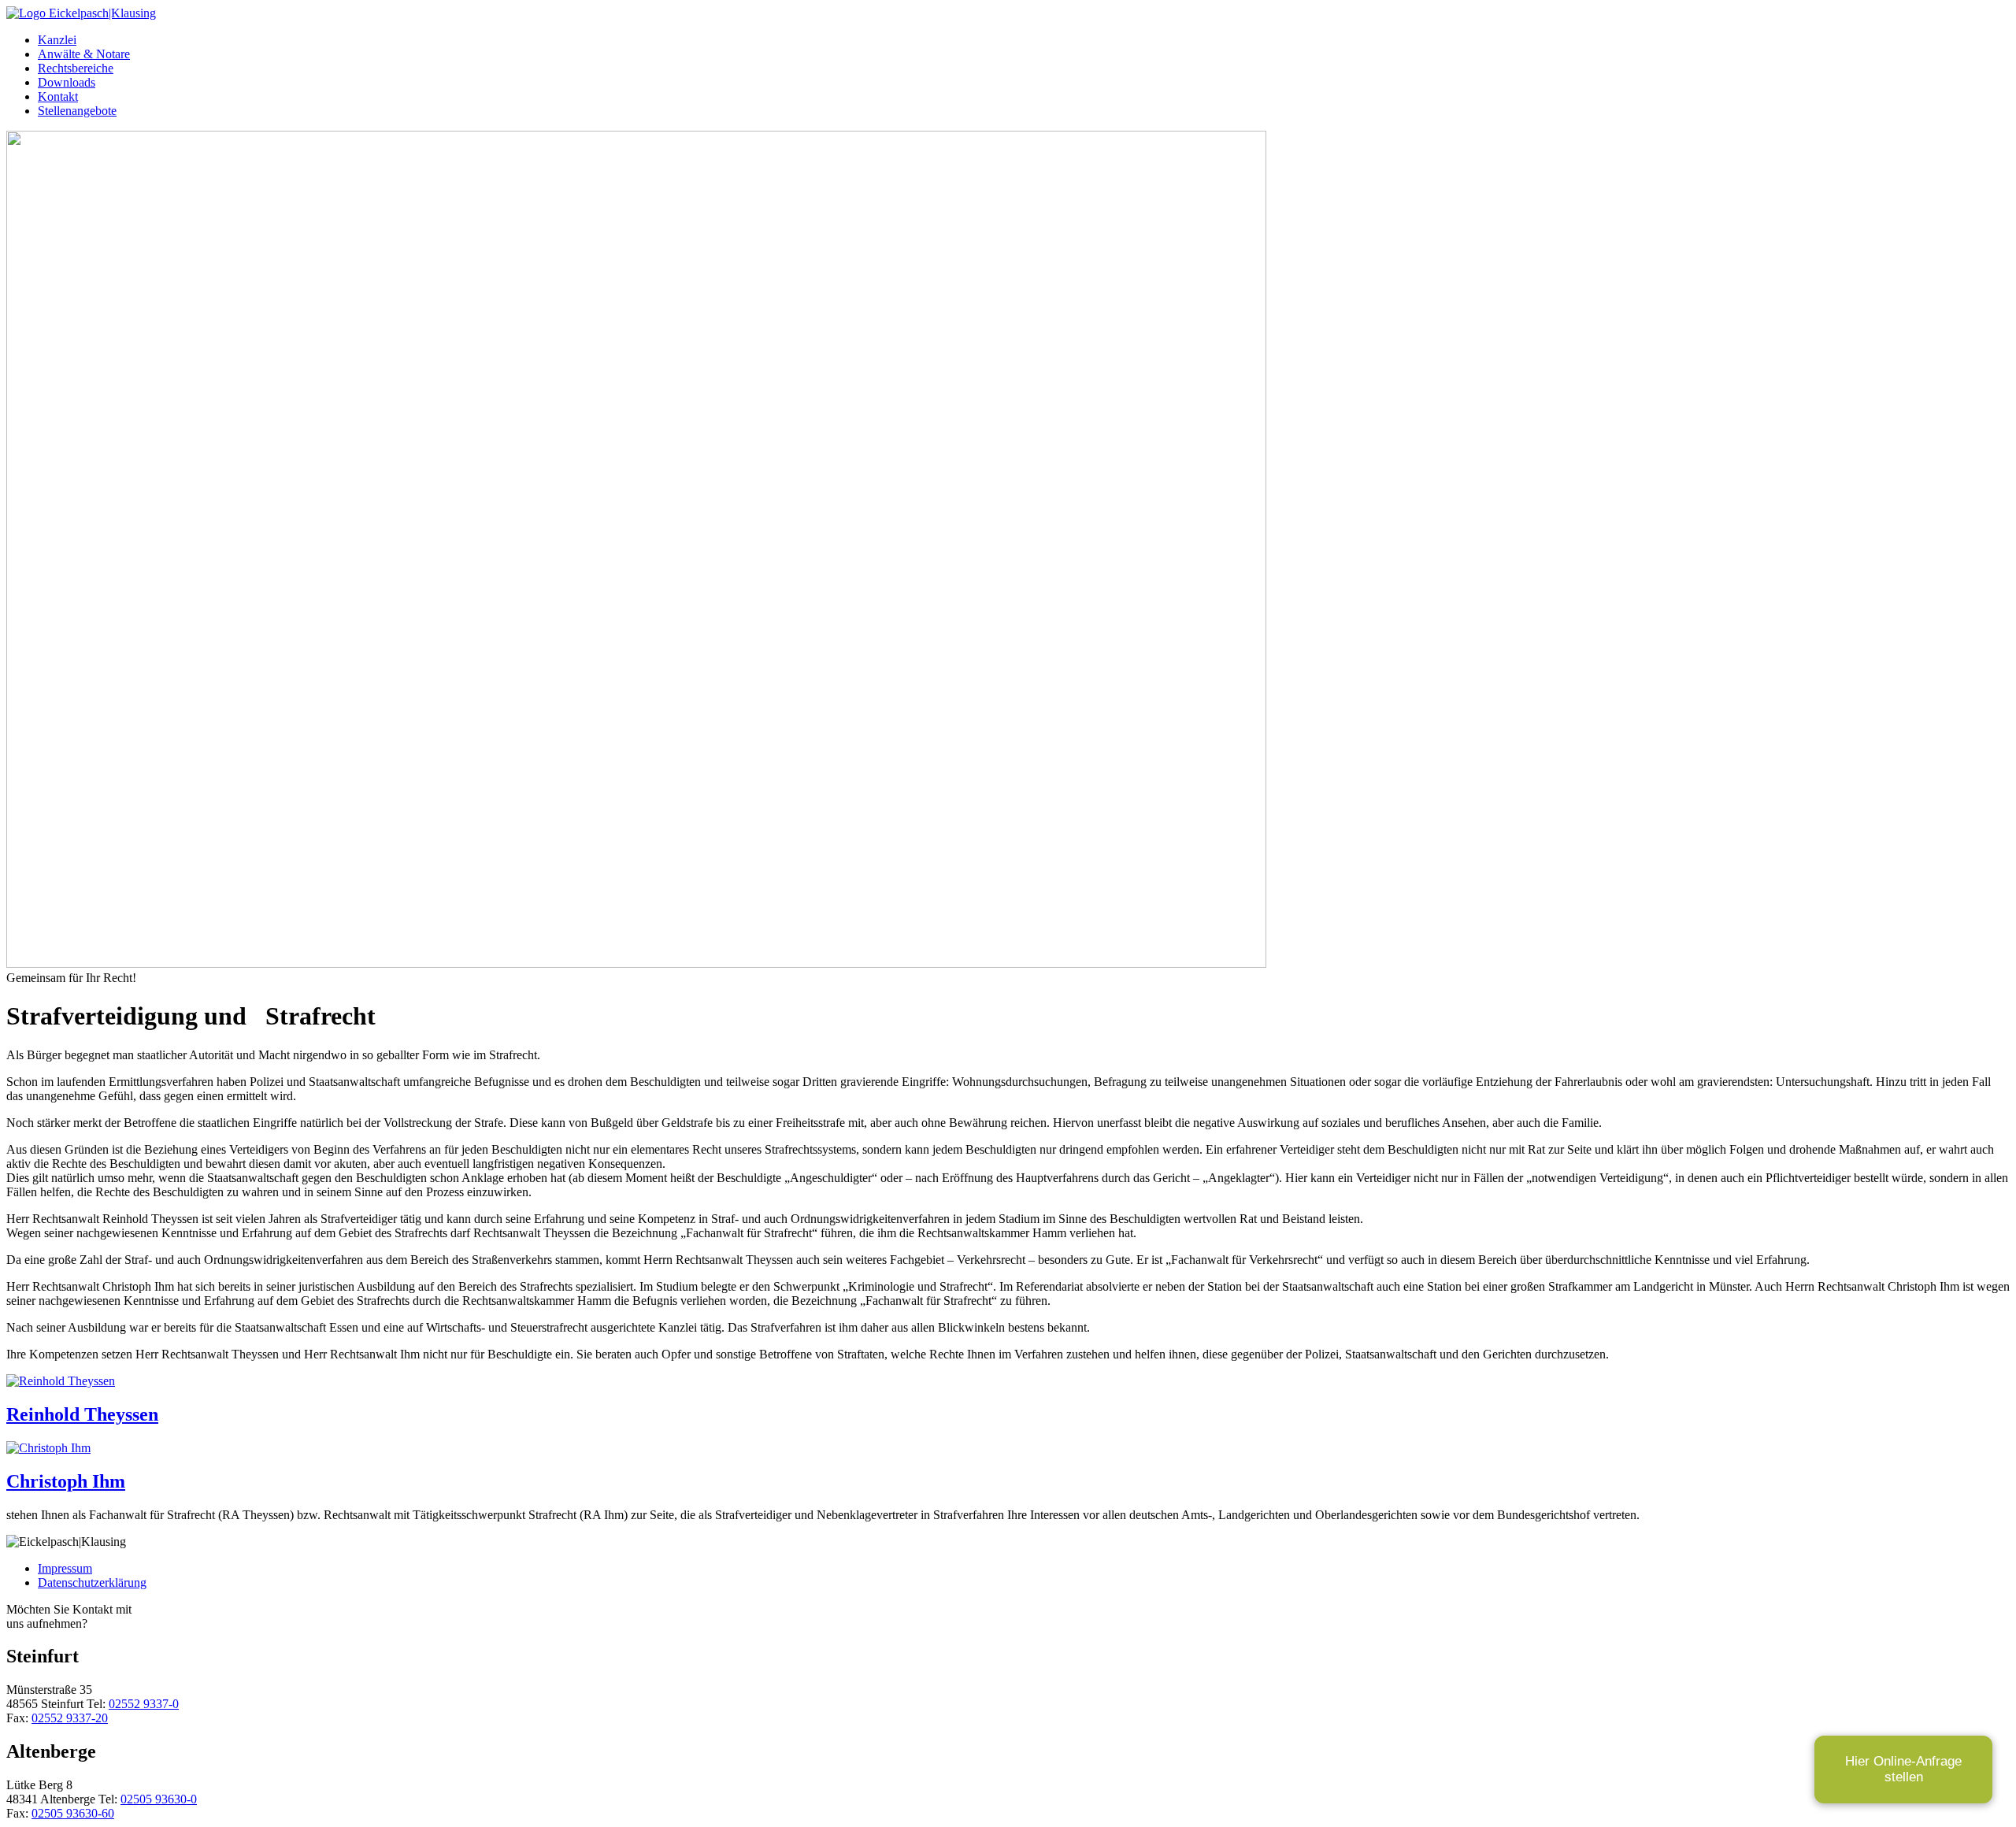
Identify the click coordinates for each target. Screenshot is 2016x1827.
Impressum (65, 1568)
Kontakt (58, 96)
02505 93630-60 (73, 1813)
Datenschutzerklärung (92, 1582)
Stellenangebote (77, 111)
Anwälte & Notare (84, 54)
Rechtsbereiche (76, 68)
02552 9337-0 (144, 1704)
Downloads (67, 82)
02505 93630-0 (159, 1799)
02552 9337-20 (70, 1718)
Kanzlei (57, 40)
